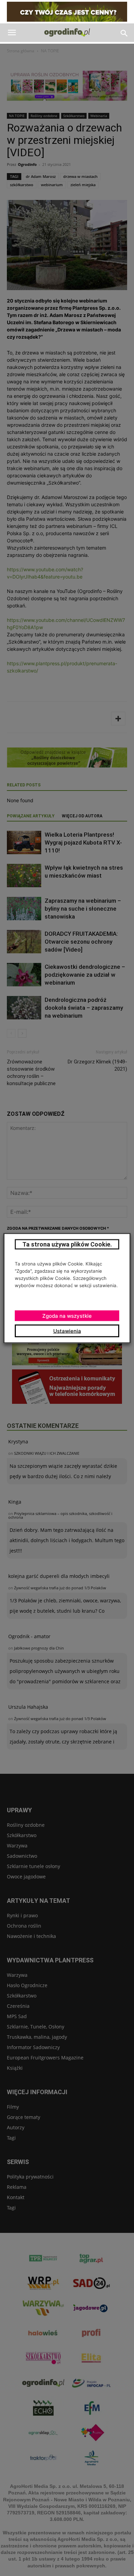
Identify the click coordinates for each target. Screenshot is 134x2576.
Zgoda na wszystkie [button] (67, 1316)
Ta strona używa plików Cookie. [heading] (67, 1244)
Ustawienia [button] (67, 1331)
